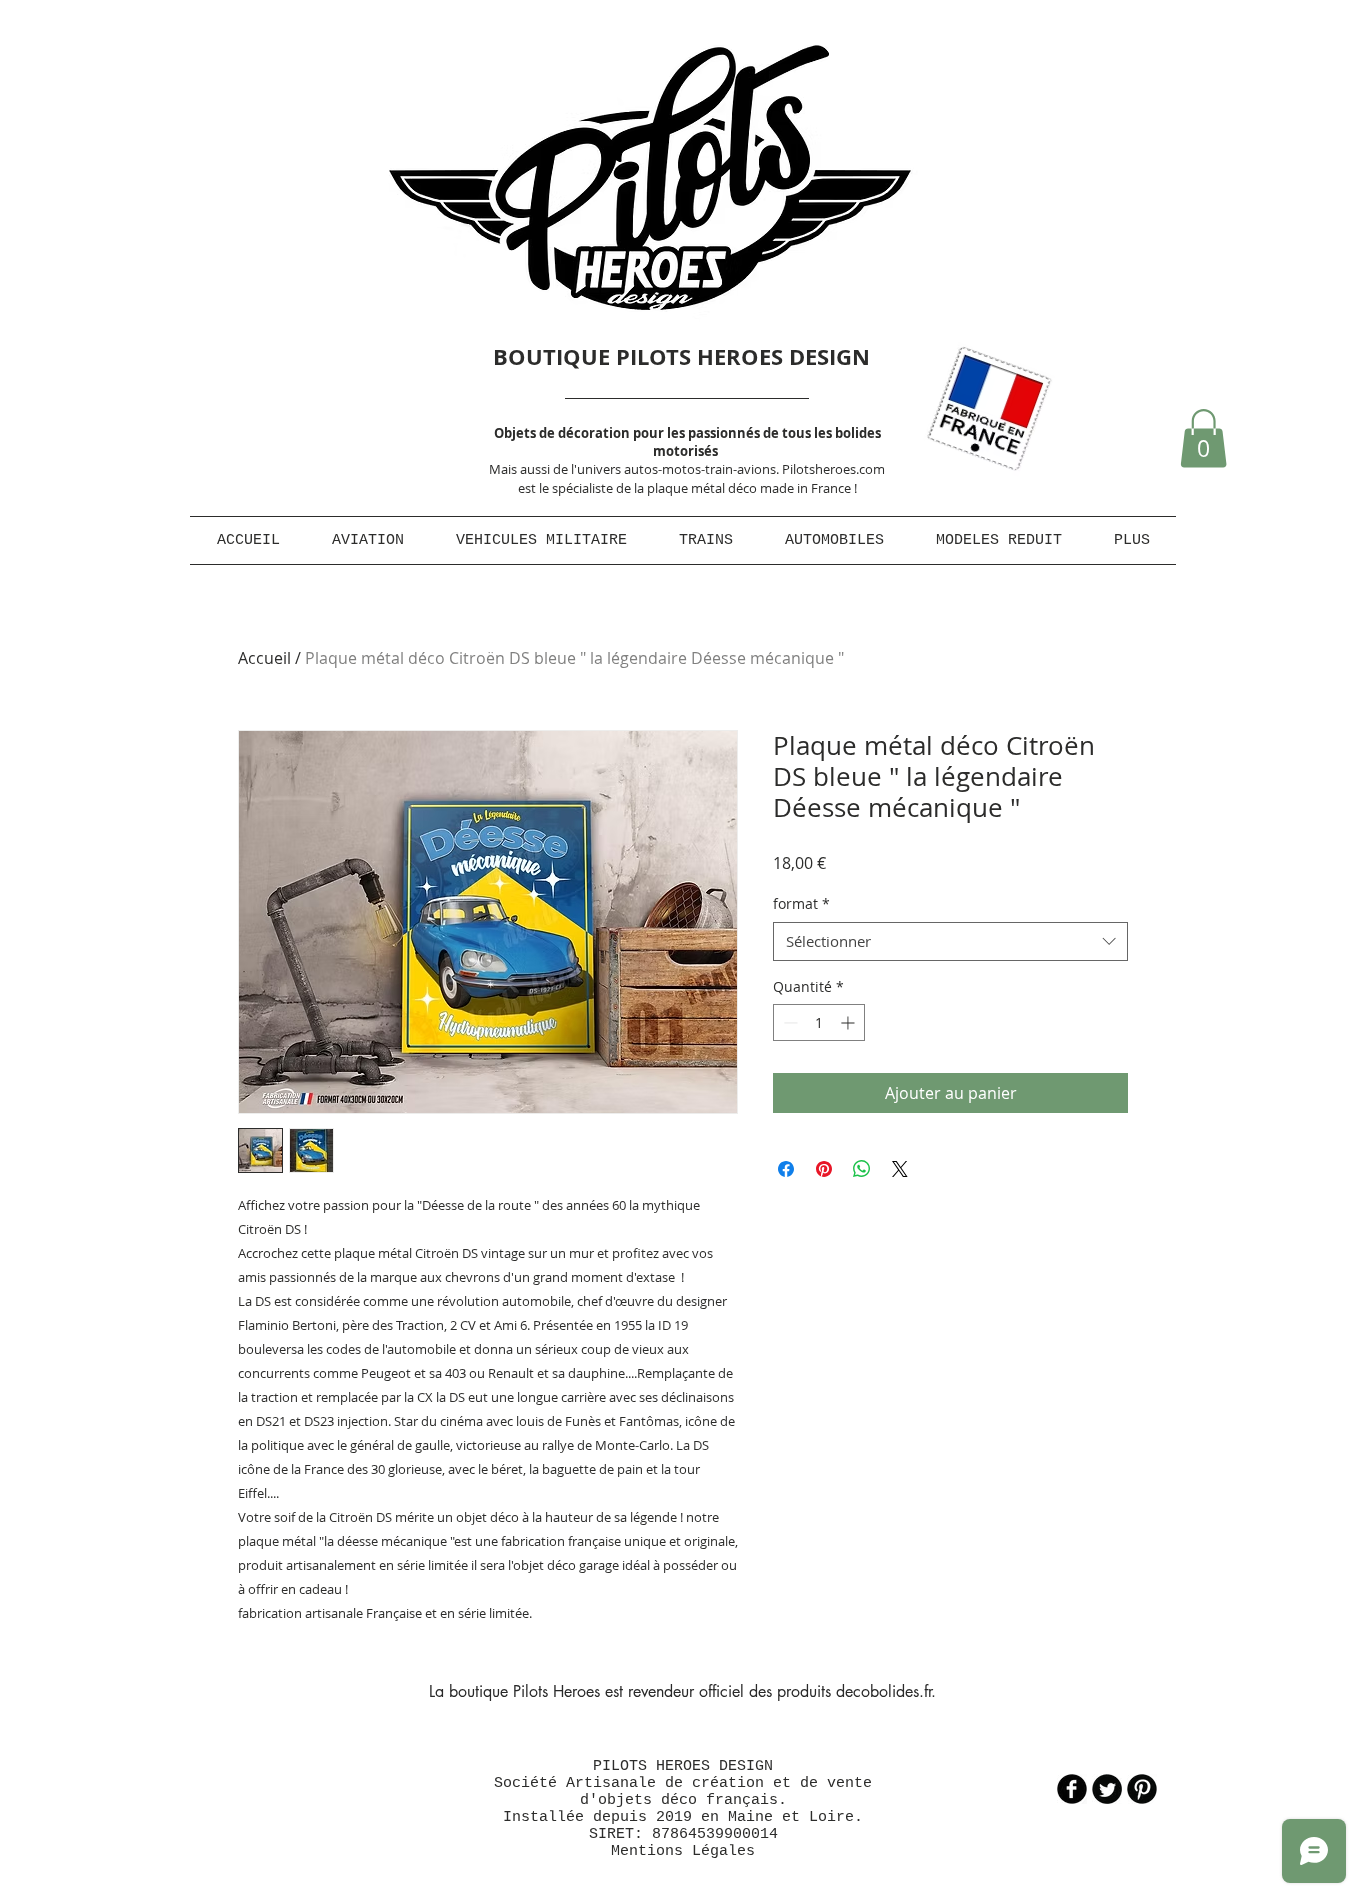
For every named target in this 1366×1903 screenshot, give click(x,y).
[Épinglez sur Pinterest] (824, 1169)
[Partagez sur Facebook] (786, 1169)
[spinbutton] (819, 1022)
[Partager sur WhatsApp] (862, 1169)
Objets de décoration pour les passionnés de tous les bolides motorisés (687, 442)
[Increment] (849, 1022)
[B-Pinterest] (1142, 1789)
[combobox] (950, 941)
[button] (1203, 438)
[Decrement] (788, 1022)
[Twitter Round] (1107, 1789)
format (801, 903)
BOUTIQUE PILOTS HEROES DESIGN (681, 356)
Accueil (264, 658)
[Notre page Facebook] (1072, 1789)
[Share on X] (900, 1169)
